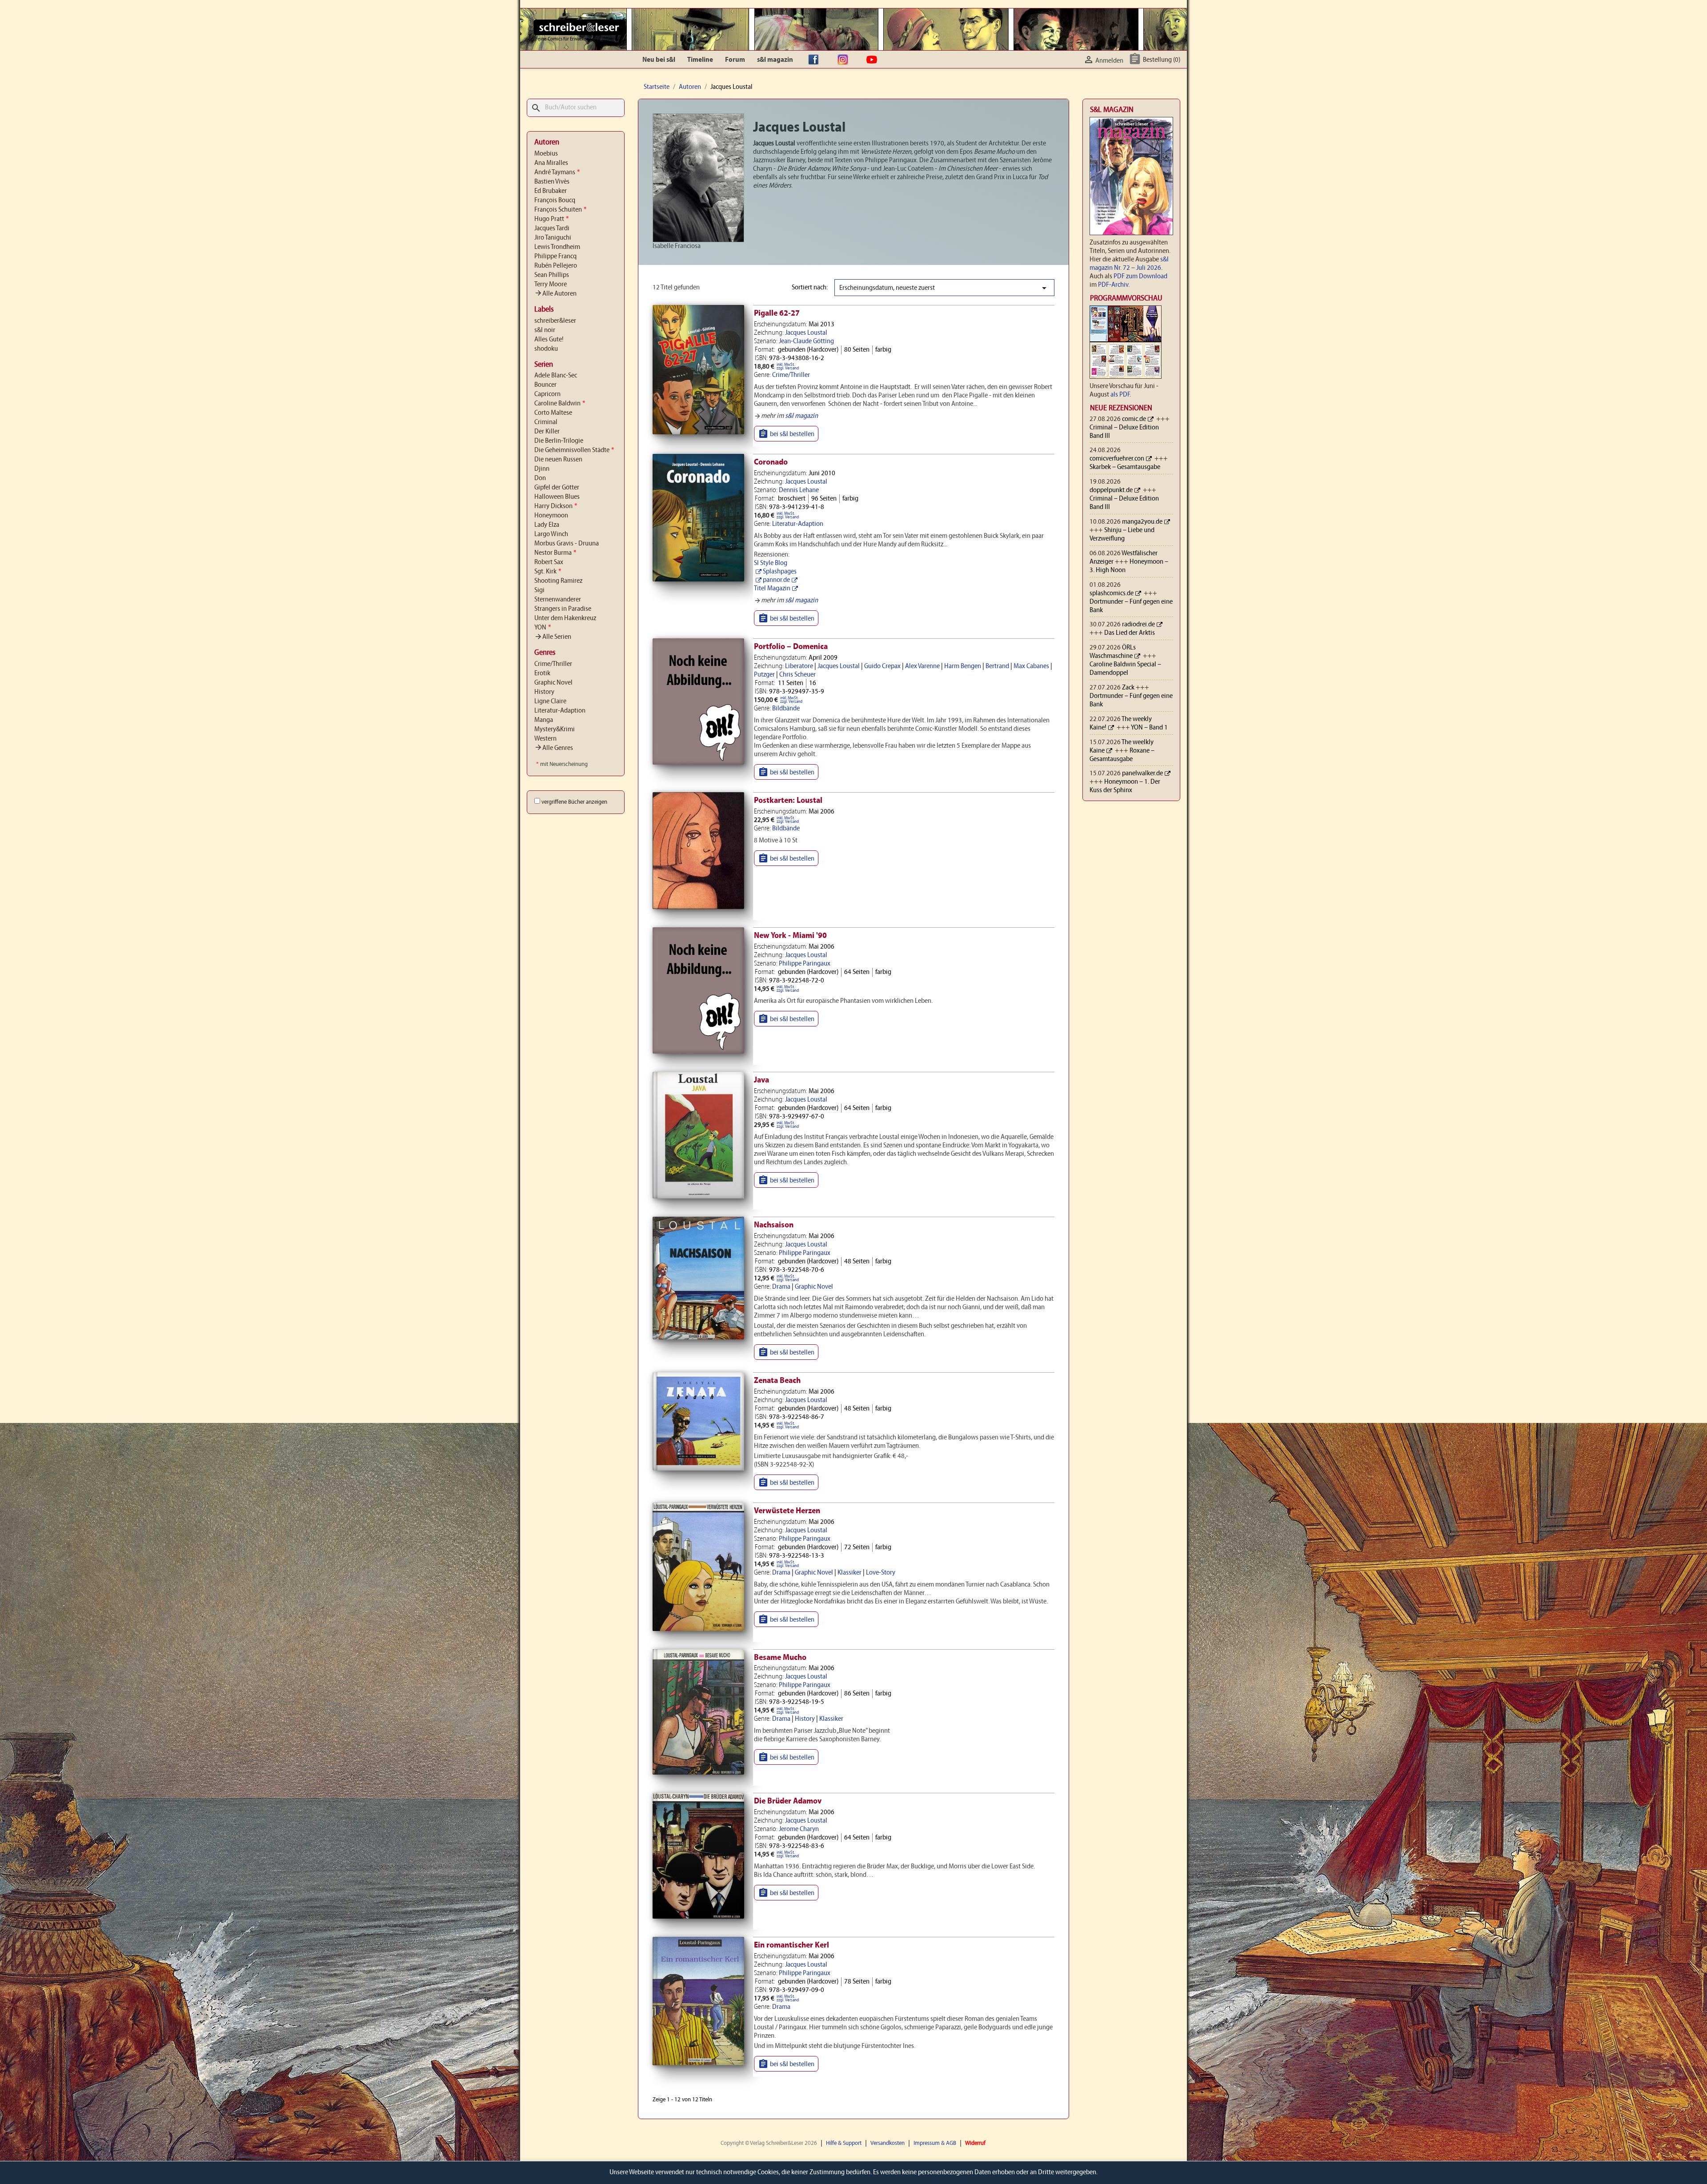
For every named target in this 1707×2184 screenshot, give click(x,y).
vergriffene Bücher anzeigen (574, 802)
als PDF (1120, 395)
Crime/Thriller (553, 664)
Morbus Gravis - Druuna (567, 544)
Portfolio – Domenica (791, 647)
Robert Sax (549, 562)
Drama (781, 1287)
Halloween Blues (557, 497)
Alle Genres (554, 748)
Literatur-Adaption (560, 711)
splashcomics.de (1112, 593)
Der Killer (547, 432)
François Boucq (555, 200)
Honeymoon (551, 516)
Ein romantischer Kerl (791, 1946)
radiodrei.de (1138, 625)
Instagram (845, 60)
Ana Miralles (551, 163)
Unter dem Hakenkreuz (565, 618)
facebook (816, 60)
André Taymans (557, 172)
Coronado (771, 463)
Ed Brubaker (551, 191)
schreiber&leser (555, 321)
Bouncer (545, 385)
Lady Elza (547, 525)
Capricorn (547, 394)
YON (543, 628)
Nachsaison (774, 1225)
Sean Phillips (552, 275)
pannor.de (776, 580)
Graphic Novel (553, 683)
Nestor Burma (555, 553)
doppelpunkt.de (1111, 490)
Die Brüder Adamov (788, 1801)
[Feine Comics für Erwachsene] (579, 27)
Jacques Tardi (552, 228)
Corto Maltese (553, 413)
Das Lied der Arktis (1130, 633)
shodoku (546, 349)
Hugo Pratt (551, 219)
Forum (735, 60)
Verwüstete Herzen (787, 1511)
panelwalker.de (1142, 773)
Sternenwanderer (558, 600)
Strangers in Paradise (563, 609)
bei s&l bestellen (786, 434)
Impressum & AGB (935, 2143)
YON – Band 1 (1149, 728)
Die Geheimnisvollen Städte (574, 450)
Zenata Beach (777, 1381)
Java (761, 1080)
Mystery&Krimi (555, 729)
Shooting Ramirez (558, 581)
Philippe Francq (555, 256)
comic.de (1134, 419)
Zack (1128, 688)
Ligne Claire (550, 701)
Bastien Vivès (552, 182)
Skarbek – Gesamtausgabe (1125, 467)
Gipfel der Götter (557, 488)
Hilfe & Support (844, 2143)
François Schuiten (560, 210)
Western (545, 739)
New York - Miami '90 (790, 936)
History (544, 692)
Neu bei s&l (659, 60)
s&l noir (545, 330)
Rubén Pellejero (556, 266)
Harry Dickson (556, 506)
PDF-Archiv (1113, 285)
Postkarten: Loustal (788, 801)
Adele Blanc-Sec (556, 376)
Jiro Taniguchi (553, 238)
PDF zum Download (1140, 277)
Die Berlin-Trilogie (559, 441)
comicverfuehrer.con (1117, 459)
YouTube (874, 60)
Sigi (539, 590)
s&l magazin (775, 60)
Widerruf (975, 2143)
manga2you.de (1142, 522)
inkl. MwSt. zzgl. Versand (788, 367)
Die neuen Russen (558, 460)
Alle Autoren (555, 294)
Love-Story (881, 1573)
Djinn (542, 469)
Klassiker (849, 1573)
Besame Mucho (780, 1658)
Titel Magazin (772, 589)
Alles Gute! (549, 340)
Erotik (542, 673)
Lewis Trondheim (557, 247)
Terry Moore (551, 285)
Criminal (546, 422)
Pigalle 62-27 (777, 314)
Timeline (700, 60)
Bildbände (786, 709)
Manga (544, 720)
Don (540, 478)
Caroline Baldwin (560, 404)
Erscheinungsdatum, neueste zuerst (944, 288)
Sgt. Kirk (548, 572)
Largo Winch (551, 534)
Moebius (546, 154)
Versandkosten (888, 2143)
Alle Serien (553, 637)
